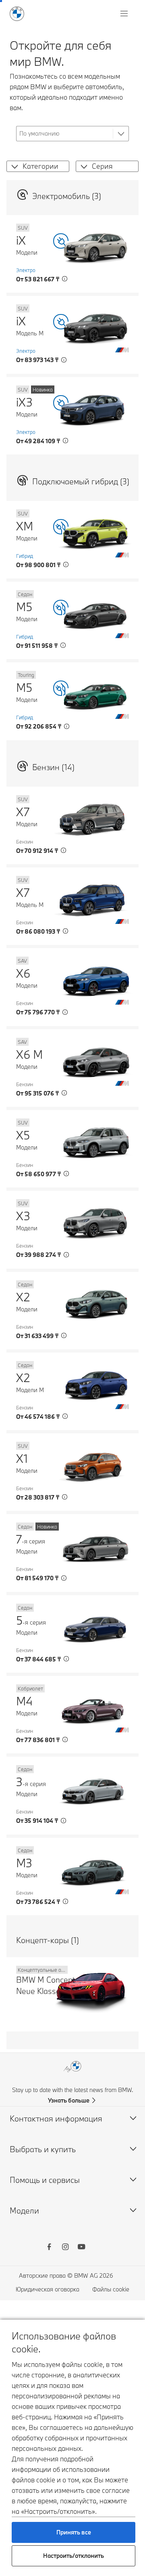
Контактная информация (56, 2118)
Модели (24, 2211)
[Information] (65, 279)
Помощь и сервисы (45, 2180)
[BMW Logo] (17, 14)
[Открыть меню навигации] (125, 14)
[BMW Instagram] (65, 2248)
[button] (13, 166)
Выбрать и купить (43, 2149)
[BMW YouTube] (81, 2248)
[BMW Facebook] (49, 2248)
